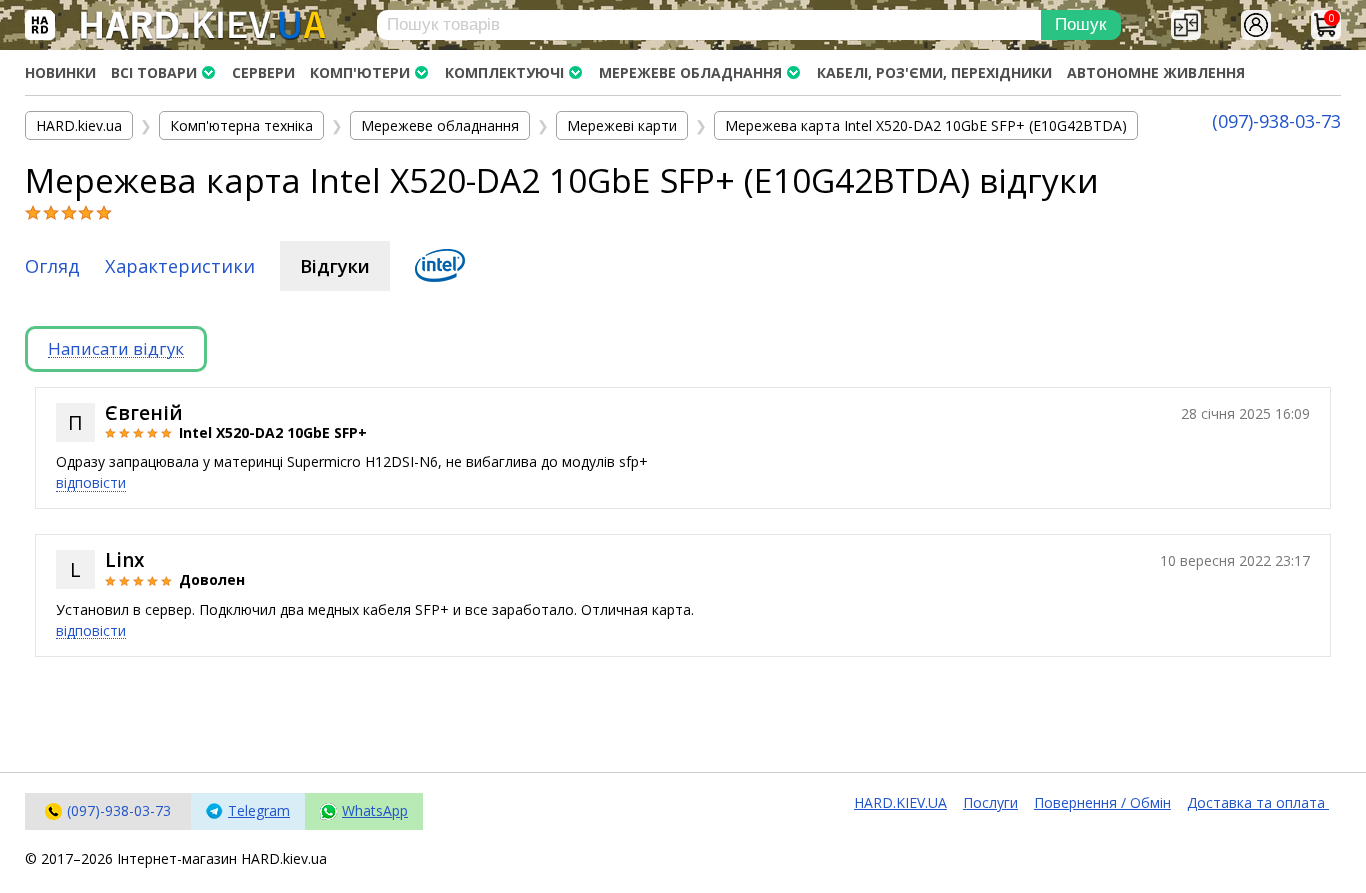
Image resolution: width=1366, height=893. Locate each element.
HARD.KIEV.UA (900, 802)
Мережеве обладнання (690, 72)
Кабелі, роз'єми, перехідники (934, 72)
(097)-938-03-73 (1276, 121)
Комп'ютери (360, 72)
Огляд (52, 266)
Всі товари (154, 72)
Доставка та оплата (1258, 802)
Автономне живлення (1156, 72)
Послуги (990, 802)
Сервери (263, 72)
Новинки (60, 72)
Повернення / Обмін (1102, 802)
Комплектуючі (504, 72)
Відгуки (335, 266)
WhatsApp (375, 810)
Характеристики (180, 266)
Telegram (259, 810)
